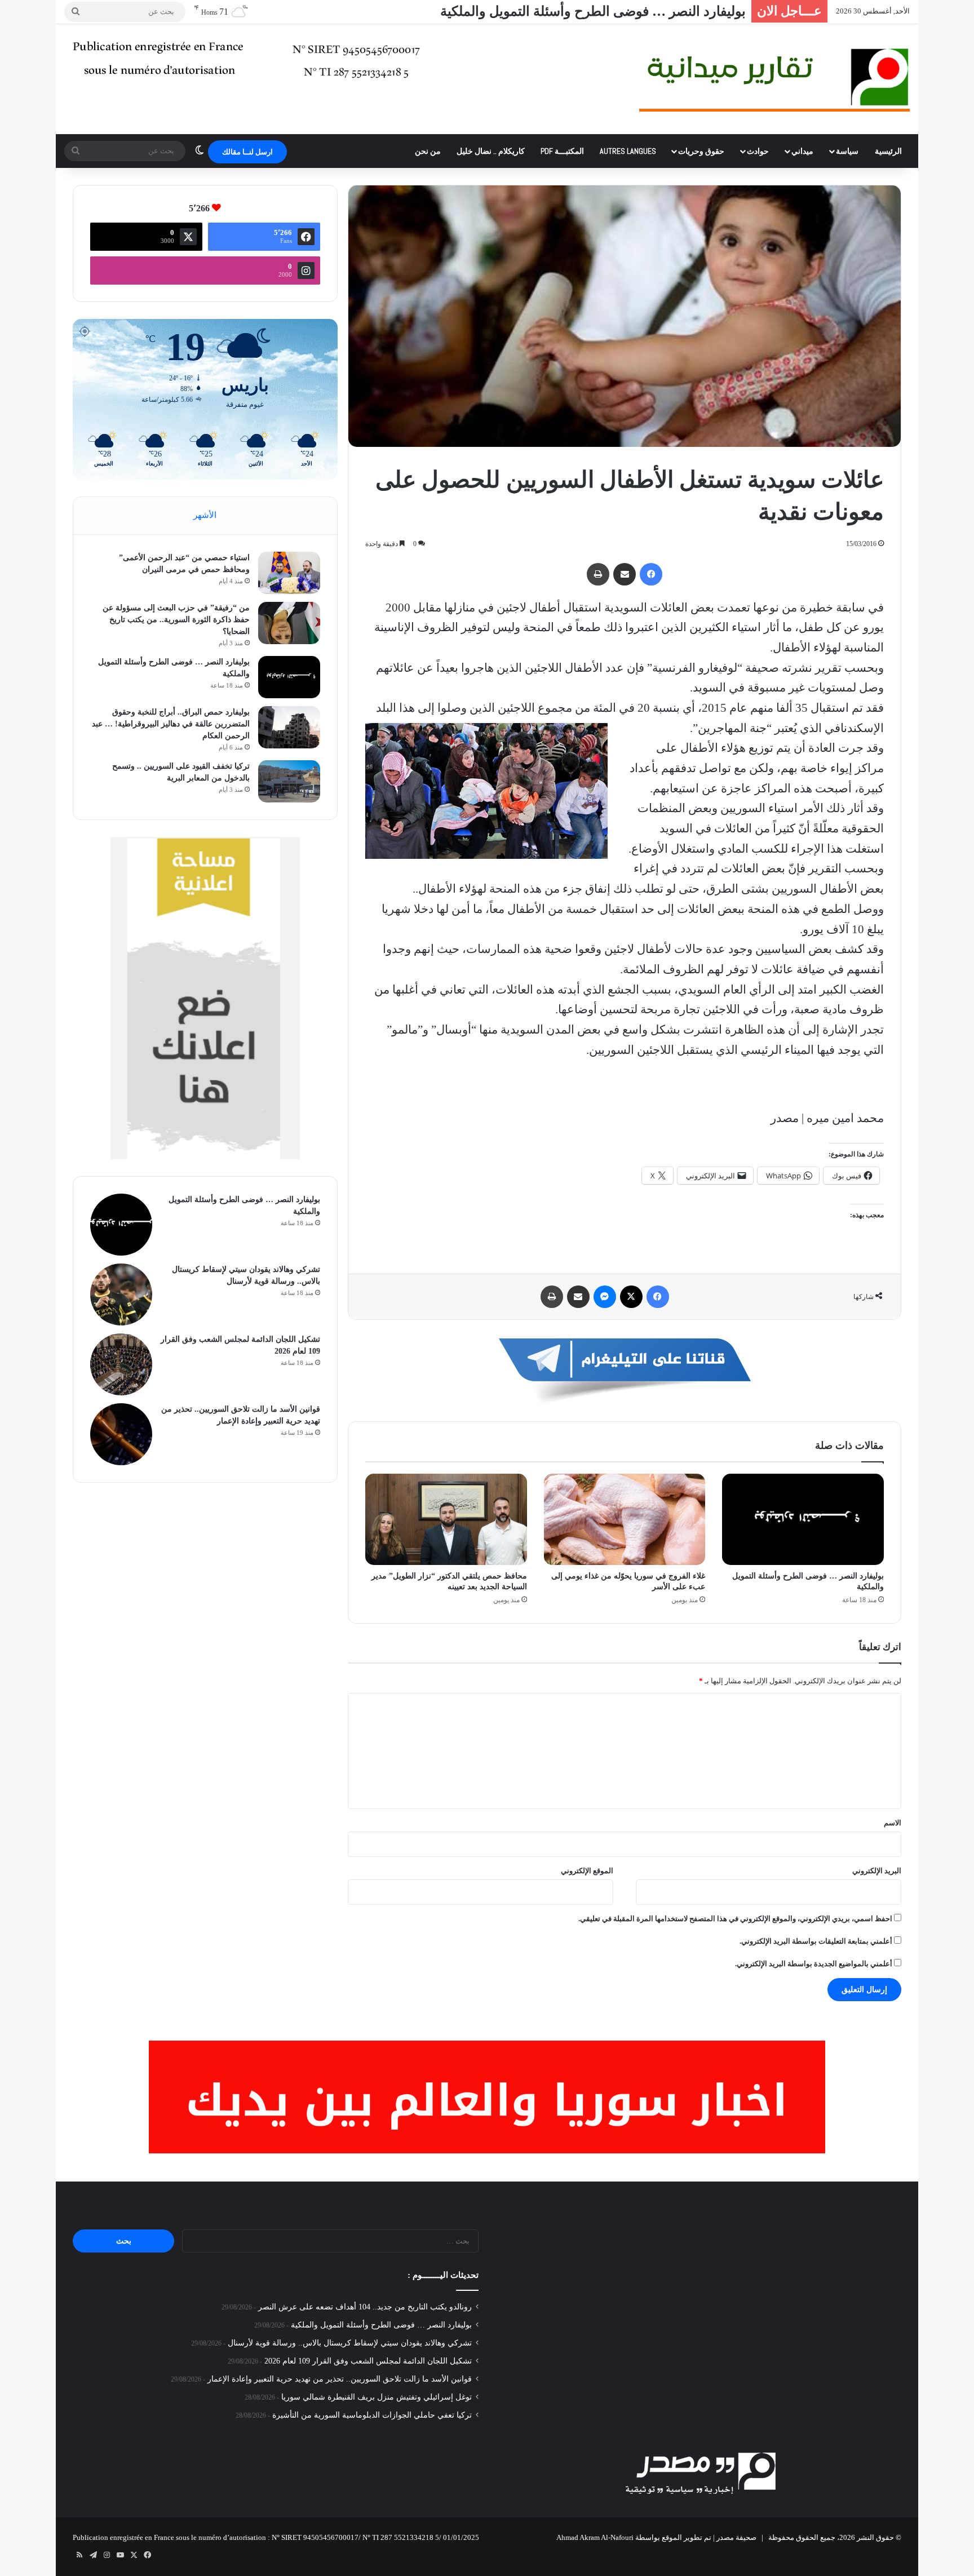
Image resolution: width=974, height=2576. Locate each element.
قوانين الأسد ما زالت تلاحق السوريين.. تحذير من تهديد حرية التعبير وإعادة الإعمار (340, 2379)
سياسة (847, 151)
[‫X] (631, 1297)
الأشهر (205, 515)
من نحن (428, 151)
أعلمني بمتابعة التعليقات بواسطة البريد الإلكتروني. (816, 1941)
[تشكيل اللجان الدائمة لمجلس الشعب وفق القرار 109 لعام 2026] (121, 1364)
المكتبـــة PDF (562, 151)
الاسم (893, 1823)
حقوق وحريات (701, 151)
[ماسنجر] (605, 1297)
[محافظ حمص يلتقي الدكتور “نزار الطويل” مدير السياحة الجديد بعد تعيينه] (446, 1519)
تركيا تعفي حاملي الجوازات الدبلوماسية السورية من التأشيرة (372, 2415)
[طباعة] (598, 574)
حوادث (758, 151)
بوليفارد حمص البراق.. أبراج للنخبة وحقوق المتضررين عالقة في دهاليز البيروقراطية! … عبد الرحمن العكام (171, 724)
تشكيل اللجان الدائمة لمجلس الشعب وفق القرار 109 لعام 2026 (368, 2361)
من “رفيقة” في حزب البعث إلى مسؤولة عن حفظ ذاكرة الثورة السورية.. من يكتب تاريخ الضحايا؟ (176, 620)
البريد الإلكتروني (877, 1871)
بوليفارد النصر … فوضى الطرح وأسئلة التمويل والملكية (381, 2325)
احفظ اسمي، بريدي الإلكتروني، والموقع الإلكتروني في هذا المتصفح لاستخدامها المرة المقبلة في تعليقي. (735, 1919)
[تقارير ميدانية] (774, 79)
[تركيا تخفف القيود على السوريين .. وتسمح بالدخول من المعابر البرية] (289, 781)
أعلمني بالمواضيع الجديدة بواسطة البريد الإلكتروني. (814, 1964)
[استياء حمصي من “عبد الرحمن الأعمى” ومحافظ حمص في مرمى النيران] (289, 573)
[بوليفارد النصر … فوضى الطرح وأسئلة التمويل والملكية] (803, 1519)
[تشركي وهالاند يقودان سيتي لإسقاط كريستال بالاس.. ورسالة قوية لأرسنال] (121, 1294)
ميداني (802, 151)
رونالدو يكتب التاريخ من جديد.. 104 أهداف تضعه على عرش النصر (365, 2307)
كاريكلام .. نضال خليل (491, 151)
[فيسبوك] (651, 574)
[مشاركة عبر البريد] (625, 574)
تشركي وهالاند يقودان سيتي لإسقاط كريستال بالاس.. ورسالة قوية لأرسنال (350, 2343)
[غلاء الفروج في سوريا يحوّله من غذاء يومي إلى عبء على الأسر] (625, 1519)
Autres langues (628, 151)
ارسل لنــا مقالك (247, 152)
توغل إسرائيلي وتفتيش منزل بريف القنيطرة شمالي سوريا (377, 2397)
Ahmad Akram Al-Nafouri (595, 2537)
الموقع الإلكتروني (587, 1871)
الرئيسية (888, 151)
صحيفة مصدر (736, 2537)
